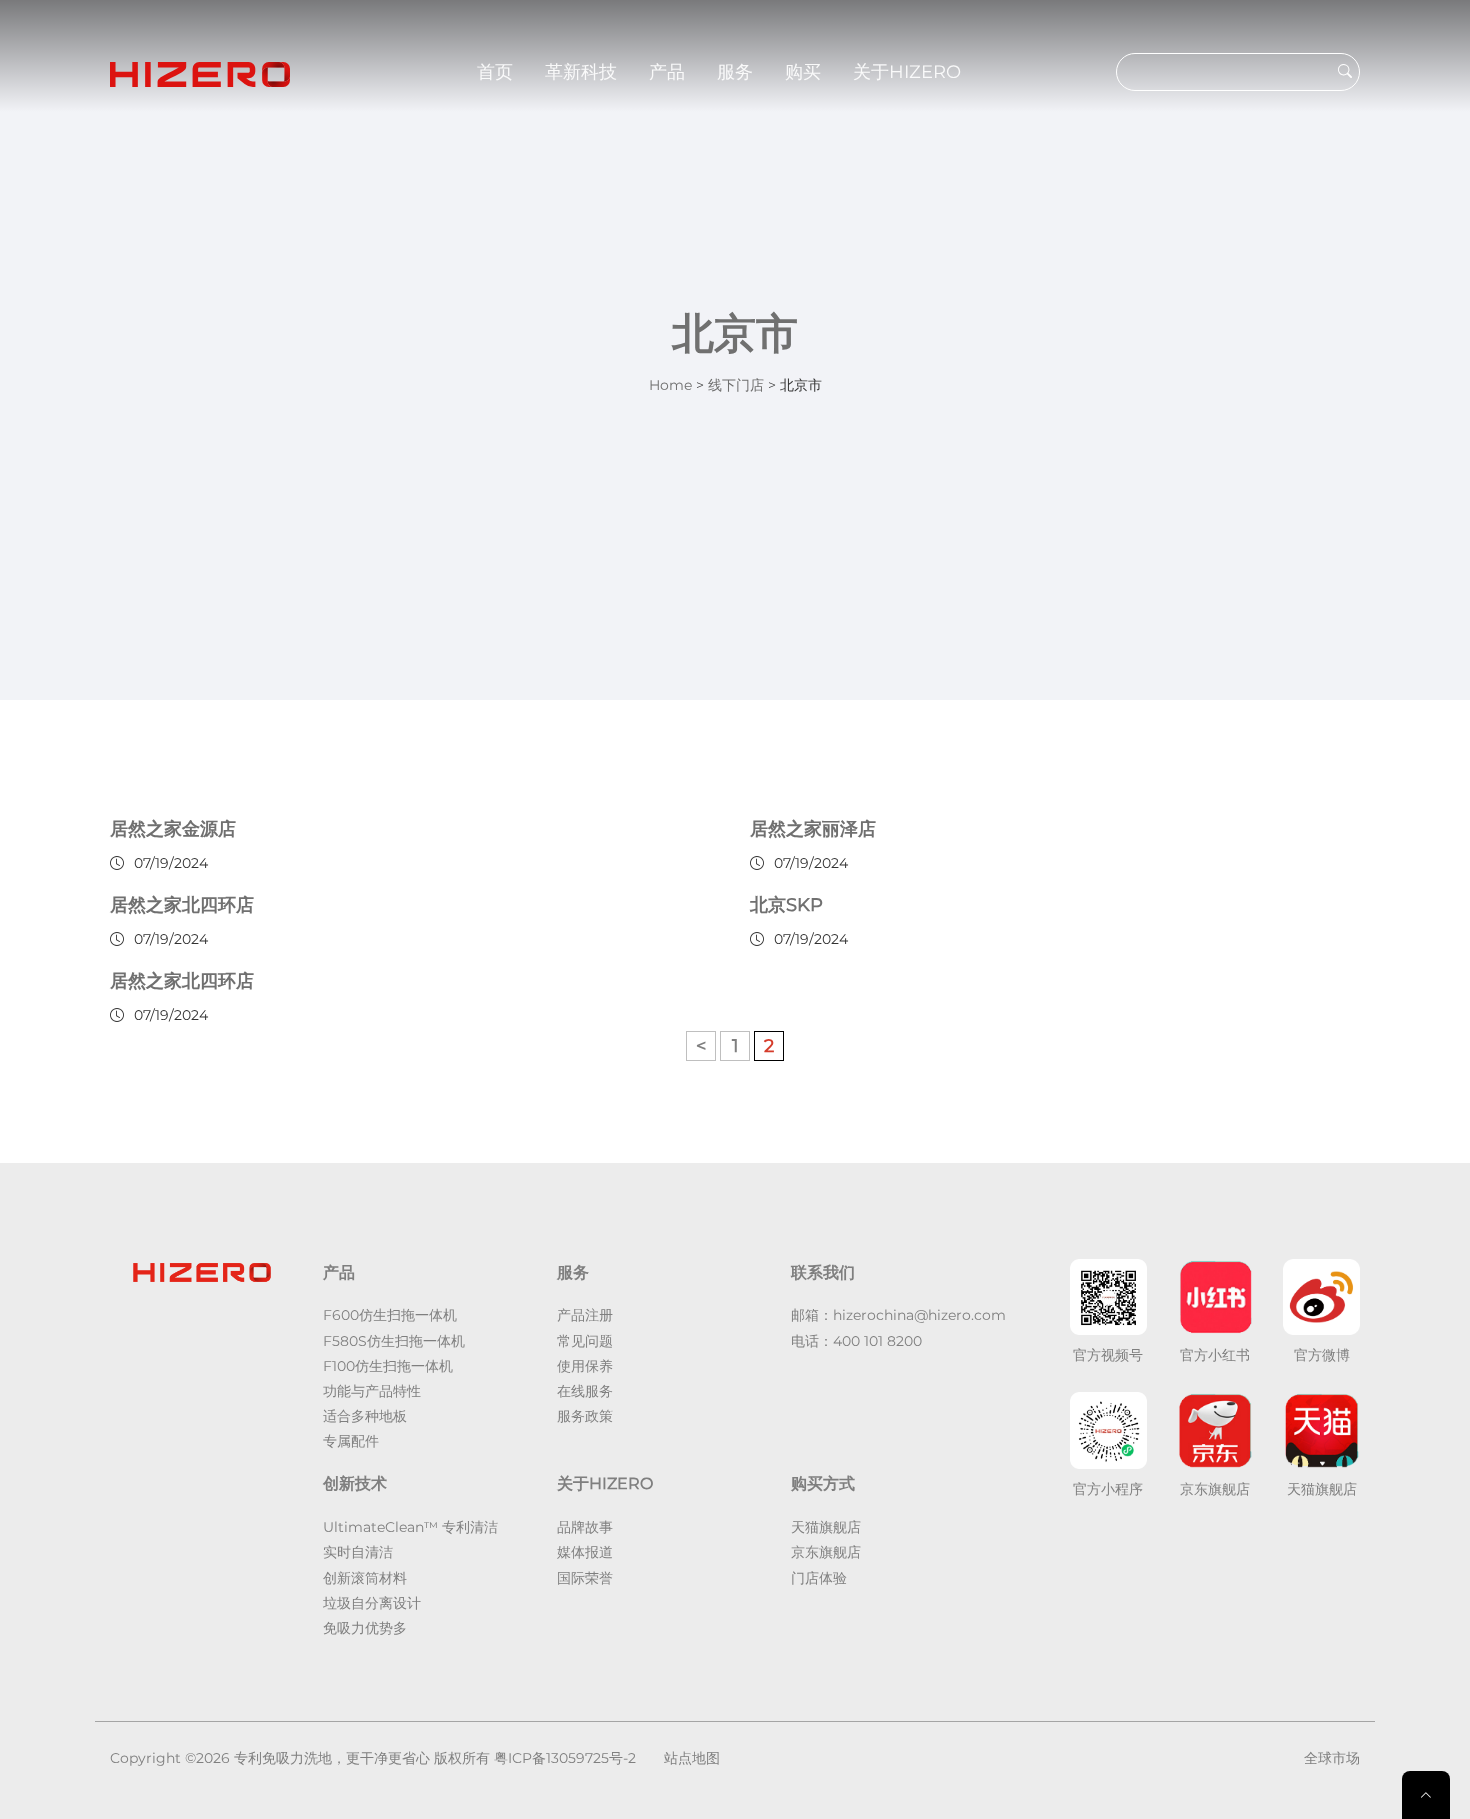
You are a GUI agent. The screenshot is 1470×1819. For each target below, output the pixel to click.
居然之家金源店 (173, 829)
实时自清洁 (358, 1552)
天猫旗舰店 (826, 1527)
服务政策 (585, 1416)
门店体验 (819, 1578)
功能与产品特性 (372, 1391)
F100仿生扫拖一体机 (388, 1366)
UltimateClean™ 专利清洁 (410, 1527)
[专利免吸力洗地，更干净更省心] (200, 72)
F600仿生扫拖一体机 (390, 1315)
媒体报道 (585, 1552)
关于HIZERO (907, 72)
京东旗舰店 (826, 1552)
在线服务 (585, 1391)
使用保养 (585, 1366)
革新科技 (581, 72)
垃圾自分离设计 (372, 1603)
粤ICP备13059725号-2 (565, 1758)
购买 (803, 72)
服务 (735, 72)
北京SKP (786, 905)
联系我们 (823, 1272)
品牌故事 (585, 1527)
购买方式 (823, 1483)
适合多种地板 (365, 1416)
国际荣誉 (585, 1578)
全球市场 (1332, 1758)
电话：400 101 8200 (856, 1341)
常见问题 (585, 1341)
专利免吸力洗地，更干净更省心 (332, 1758)
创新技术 (355, 1483)
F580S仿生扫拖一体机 (394, 1341)
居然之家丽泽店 (813, 829)
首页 (495, 72)
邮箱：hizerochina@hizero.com (898, 1315)
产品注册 (585, 1315)
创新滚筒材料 (365, 1578)
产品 (667, 72)
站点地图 (692, 1758)
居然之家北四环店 (182, 905)
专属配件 (351, 1441)
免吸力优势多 (365, 1628)
